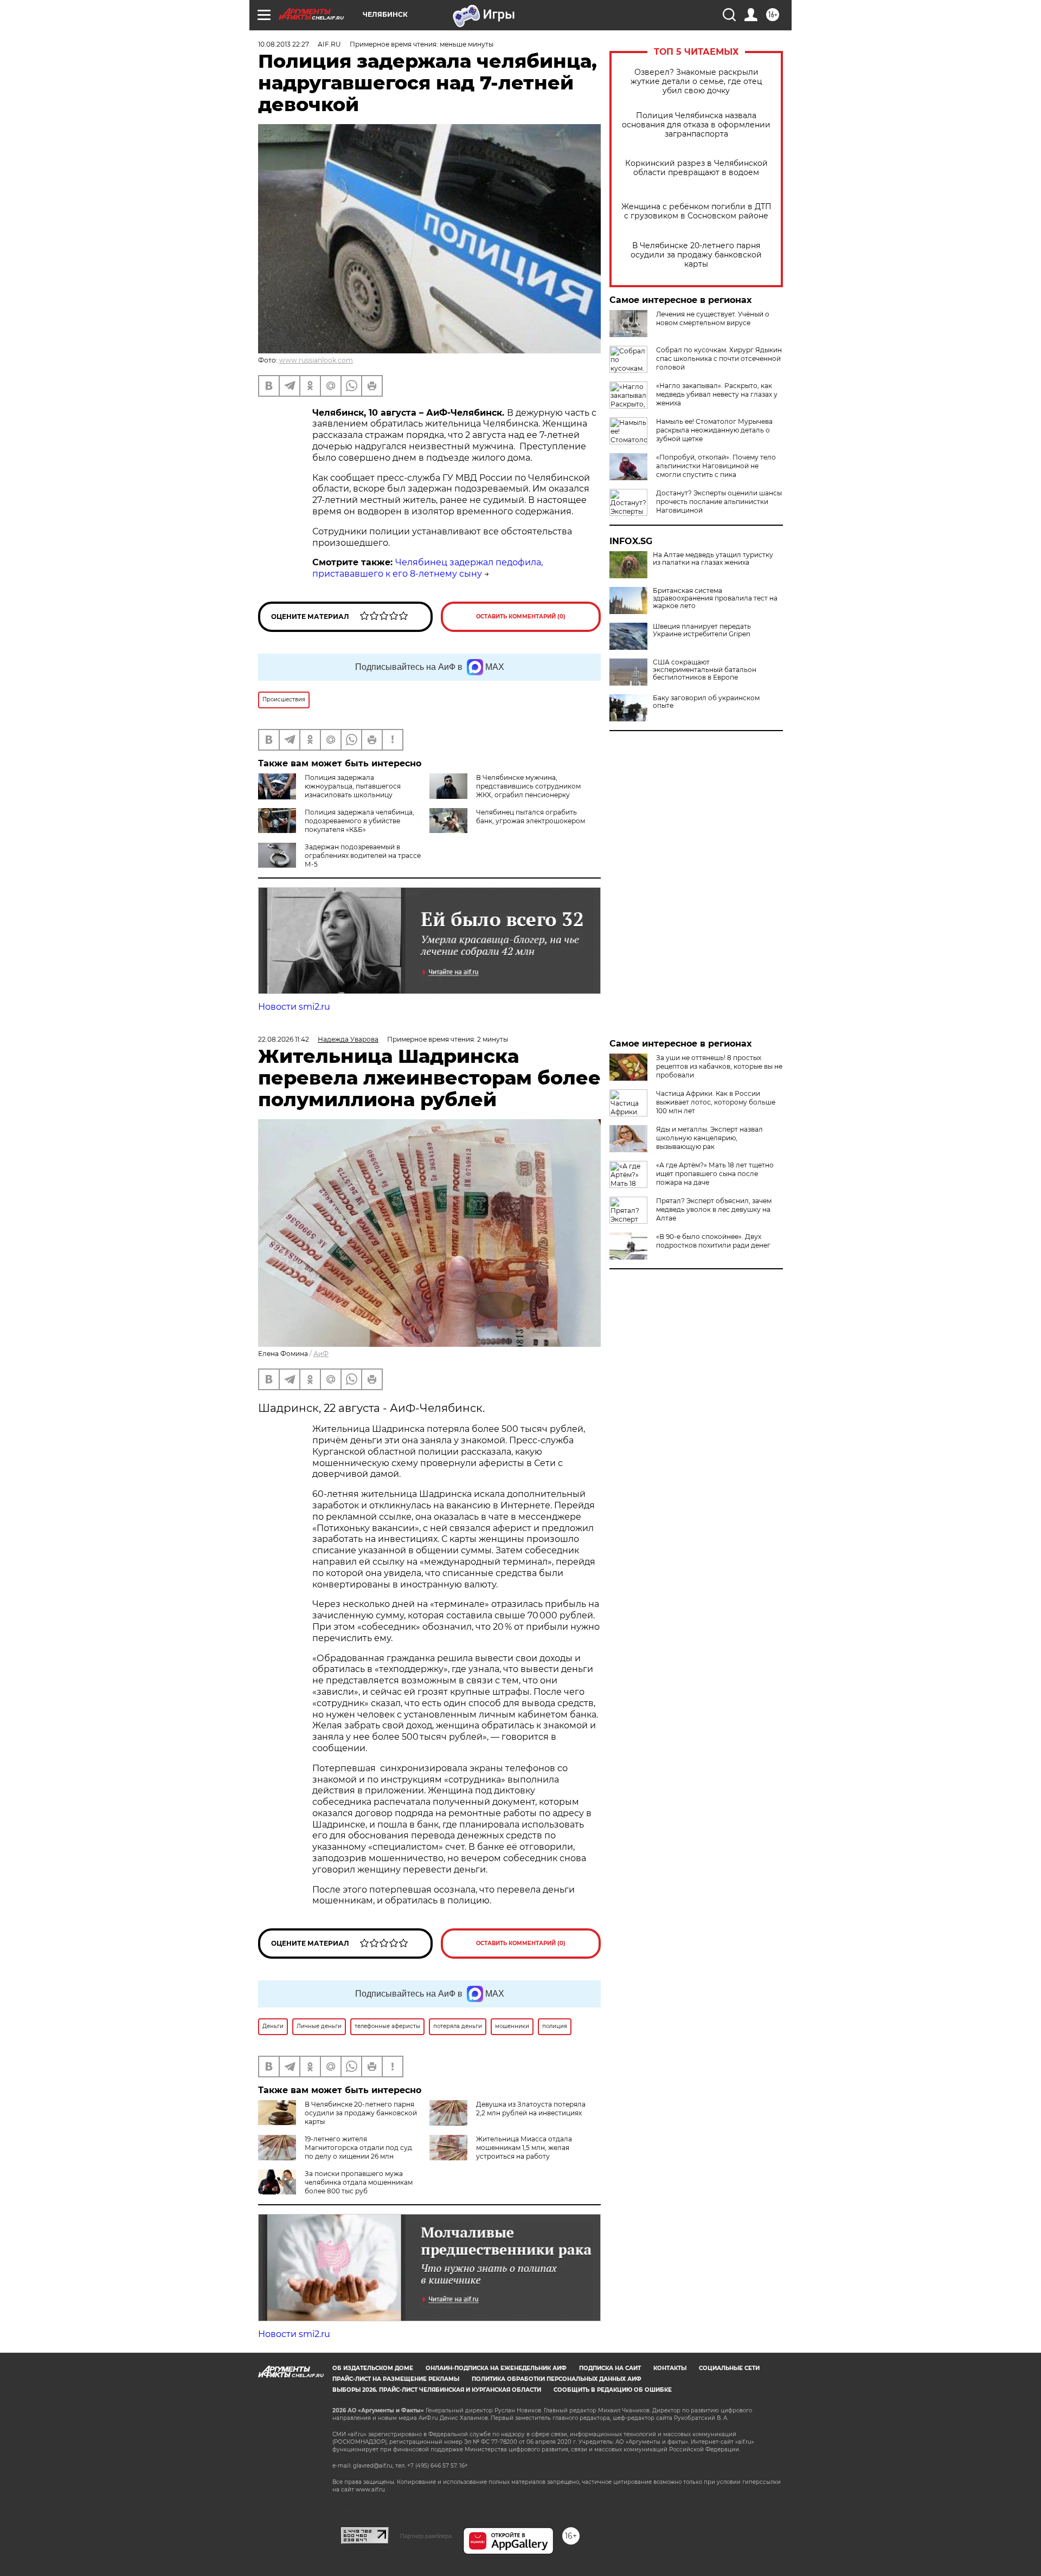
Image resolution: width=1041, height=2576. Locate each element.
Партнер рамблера (426, 2536)
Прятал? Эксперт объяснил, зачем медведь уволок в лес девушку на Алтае (714, 1209)
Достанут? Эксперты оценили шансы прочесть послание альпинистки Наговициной (719, 502)
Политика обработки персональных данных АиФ (557, 2379)
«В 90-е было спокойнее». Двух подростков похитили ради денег (713, 1241)
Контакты (670, 2368)
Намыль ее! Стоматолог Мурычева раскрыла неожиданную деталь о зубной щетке (714, 430)
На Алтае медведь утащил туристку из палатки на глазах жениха (713, 559)
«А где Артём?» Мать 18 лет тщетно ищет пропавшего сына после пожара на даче (715, 1174)
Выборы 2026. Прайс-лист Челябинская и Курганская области (437, 2390)
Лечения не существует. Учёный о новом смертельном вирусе (713, 318)
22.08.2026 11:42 (284, 1039)
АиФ (321, 1354)
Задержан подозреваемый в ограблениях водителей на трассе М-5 (363, 856)
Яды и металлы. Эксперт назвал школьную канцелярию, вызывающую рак (709, 1138)
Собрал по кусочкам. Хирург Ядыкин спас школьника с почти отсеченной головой (719, 359)
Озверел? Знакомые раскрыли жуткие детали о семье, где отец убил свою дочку (696, 82)
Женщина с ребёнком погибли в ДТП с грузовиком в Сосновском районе (696, 211)
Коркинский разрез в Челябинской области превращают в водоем (696, 168)
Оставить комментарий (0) (521, 616)
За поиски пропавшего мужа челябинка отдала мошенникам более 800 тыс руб (359, 2182)
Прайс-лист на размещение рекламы (396, 2379)
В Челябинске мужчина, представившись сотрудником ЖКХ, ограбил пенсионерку (528, 786)
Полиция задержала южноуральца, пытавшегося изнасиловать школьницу (353, 786)
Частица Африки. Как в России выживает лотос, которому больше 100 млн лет (716, 1102)
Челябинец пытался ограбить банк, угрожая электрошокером (531, 816)
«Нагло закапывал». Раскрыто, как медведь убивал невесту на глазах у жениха (717, 394)
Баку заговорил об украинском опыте (706, 702)
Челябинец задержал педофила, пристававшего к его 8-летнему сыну (428, 568)
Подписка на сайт (610, 2368)
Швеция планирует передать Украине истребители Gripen (702, 630)
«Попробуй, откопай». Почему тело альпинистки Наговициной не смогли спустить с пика (716, 466)
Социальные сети (729, 2368)
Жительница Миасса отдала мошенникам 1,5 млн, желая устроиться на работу (524, 2148)
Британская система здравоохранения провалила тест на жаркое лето (715, 598)
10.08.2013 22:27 (284, 44)
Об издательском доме (373, 2368)
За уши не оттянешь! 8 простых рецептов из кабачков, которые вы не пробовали (719, 1066)
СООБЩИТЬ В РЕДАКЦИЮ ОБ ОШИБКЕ (613, 2390)
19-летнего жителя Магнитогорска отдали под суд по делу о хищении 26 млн (358, 2148)
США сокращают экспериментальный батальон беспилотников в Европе (705, 670)
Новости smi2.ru (294, 1007)
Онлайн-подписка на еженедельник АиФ (496, 2368)
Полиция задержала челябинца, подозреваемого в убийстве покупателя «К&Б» (359, 821)
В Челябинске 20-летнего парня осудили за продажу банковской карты (696, 255)
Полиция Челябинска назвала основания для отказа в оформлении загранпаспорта (696, 125)
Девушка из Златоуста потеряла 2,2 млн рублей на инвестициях (531, 2109)
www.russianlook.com (316, 360)
